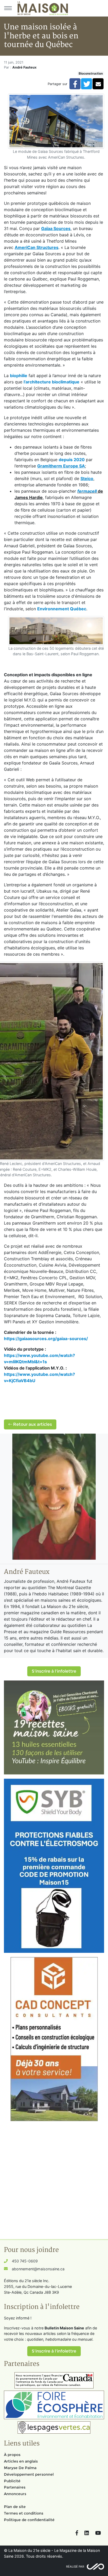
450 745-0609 (25, 2261)
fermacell (87, 491)
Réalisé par (75, 2567)
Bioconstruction (91, 73)
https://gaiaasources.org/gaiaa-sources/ (46, 1339)
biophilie (19, 376)
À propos (12, 2455)
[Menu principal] (8, 8)
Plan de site (15, 2507)
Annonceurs (15, 2494)
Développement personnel (29, 2474)
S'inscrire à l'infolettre (54, 1671)
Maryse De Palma (20, 2468)
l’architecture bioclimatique (52, 382)
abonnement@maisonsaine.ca (38, 2269)
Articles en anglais (21, 2461)
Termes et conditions (24, 2513)
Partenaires (15, 2487)
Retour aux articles (32, 1424)
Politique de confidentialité (29, 2520)
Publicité (12, 2481)
